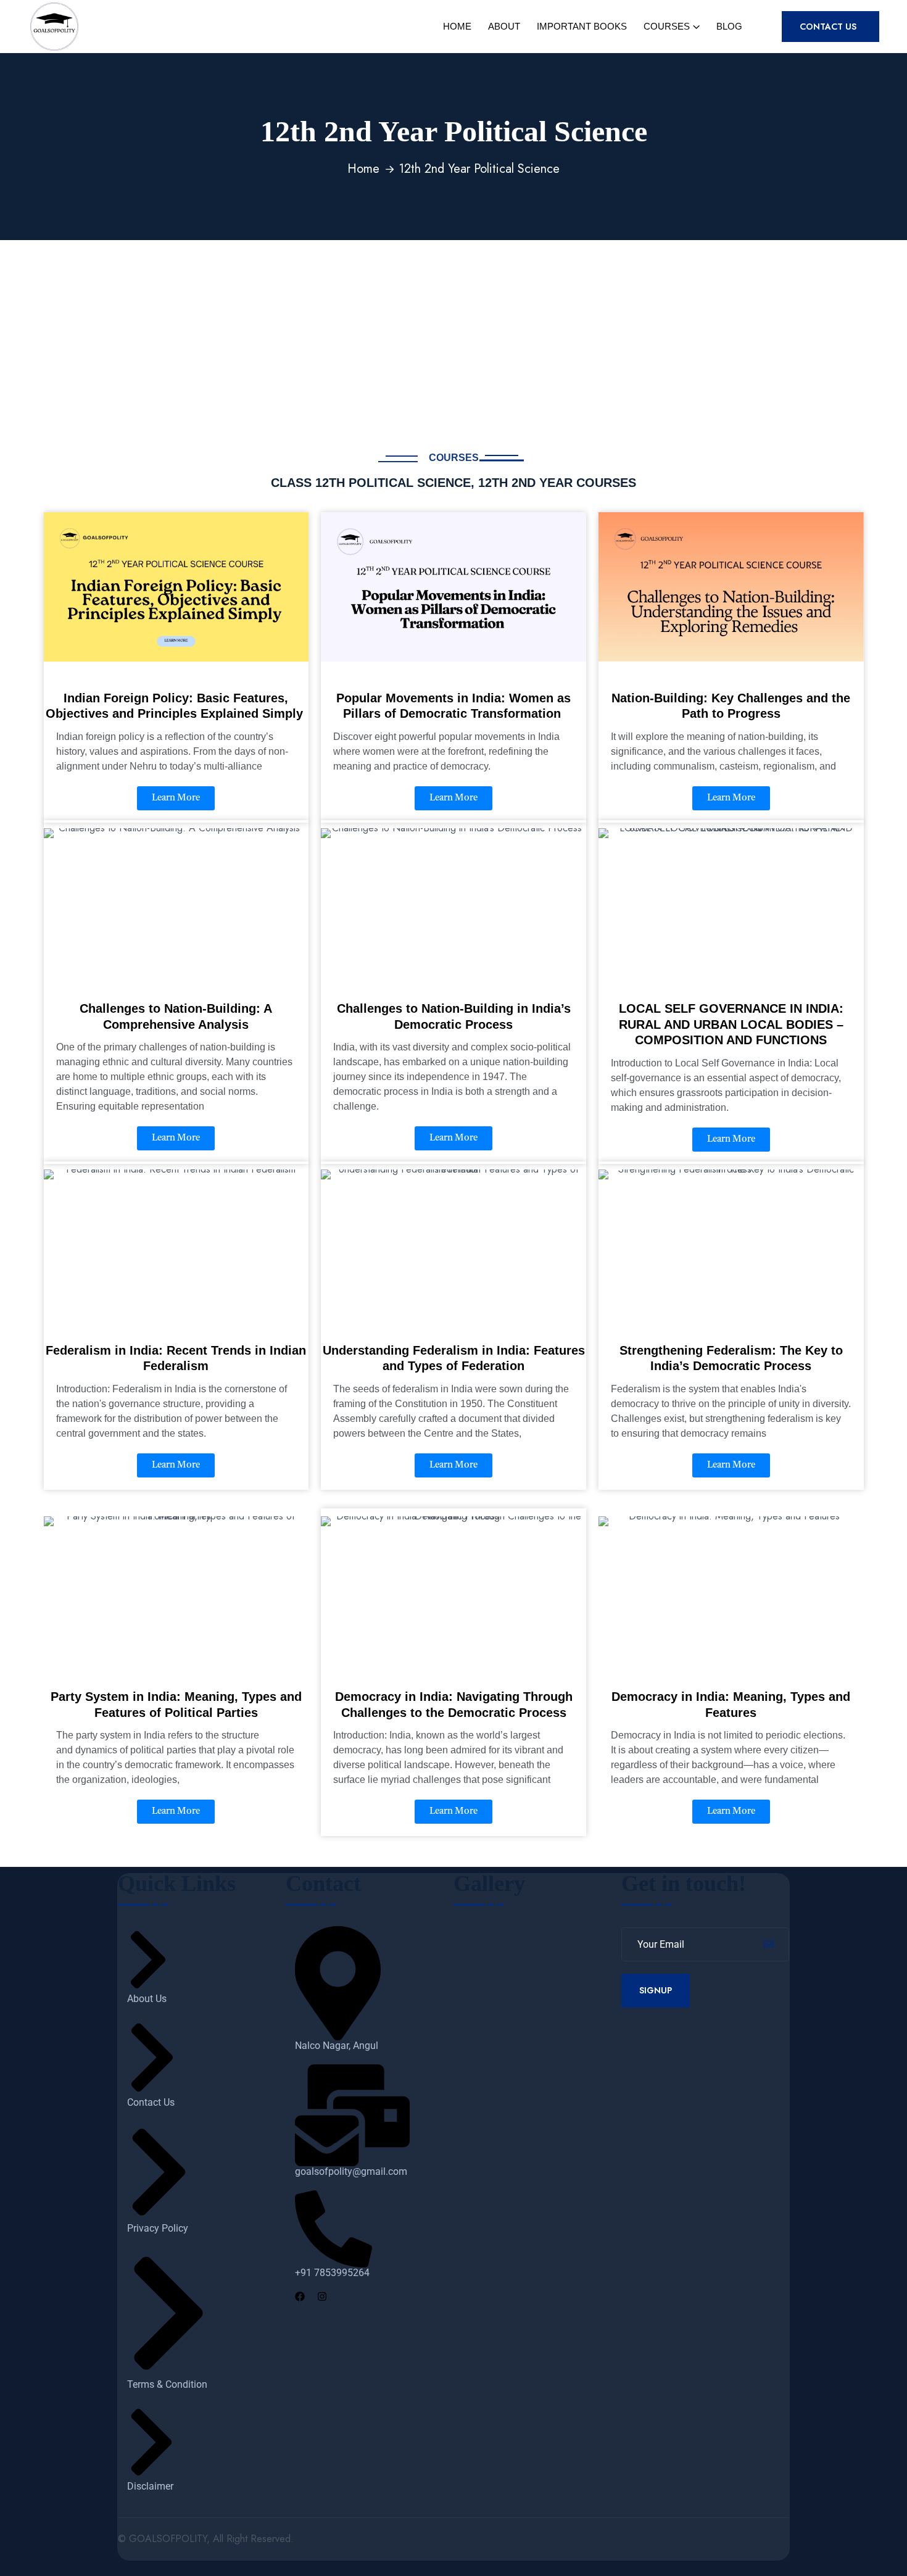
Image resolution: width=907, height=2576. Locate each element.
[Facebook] (295, 2296)
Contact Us (829, 27)
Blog (729, 26)
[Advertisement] (453, 333)
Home (457, 26)
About (504, 26)
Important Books (582, 26)
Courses (667, 26)
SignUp (656, 1990)
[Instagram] (317, 2296)
